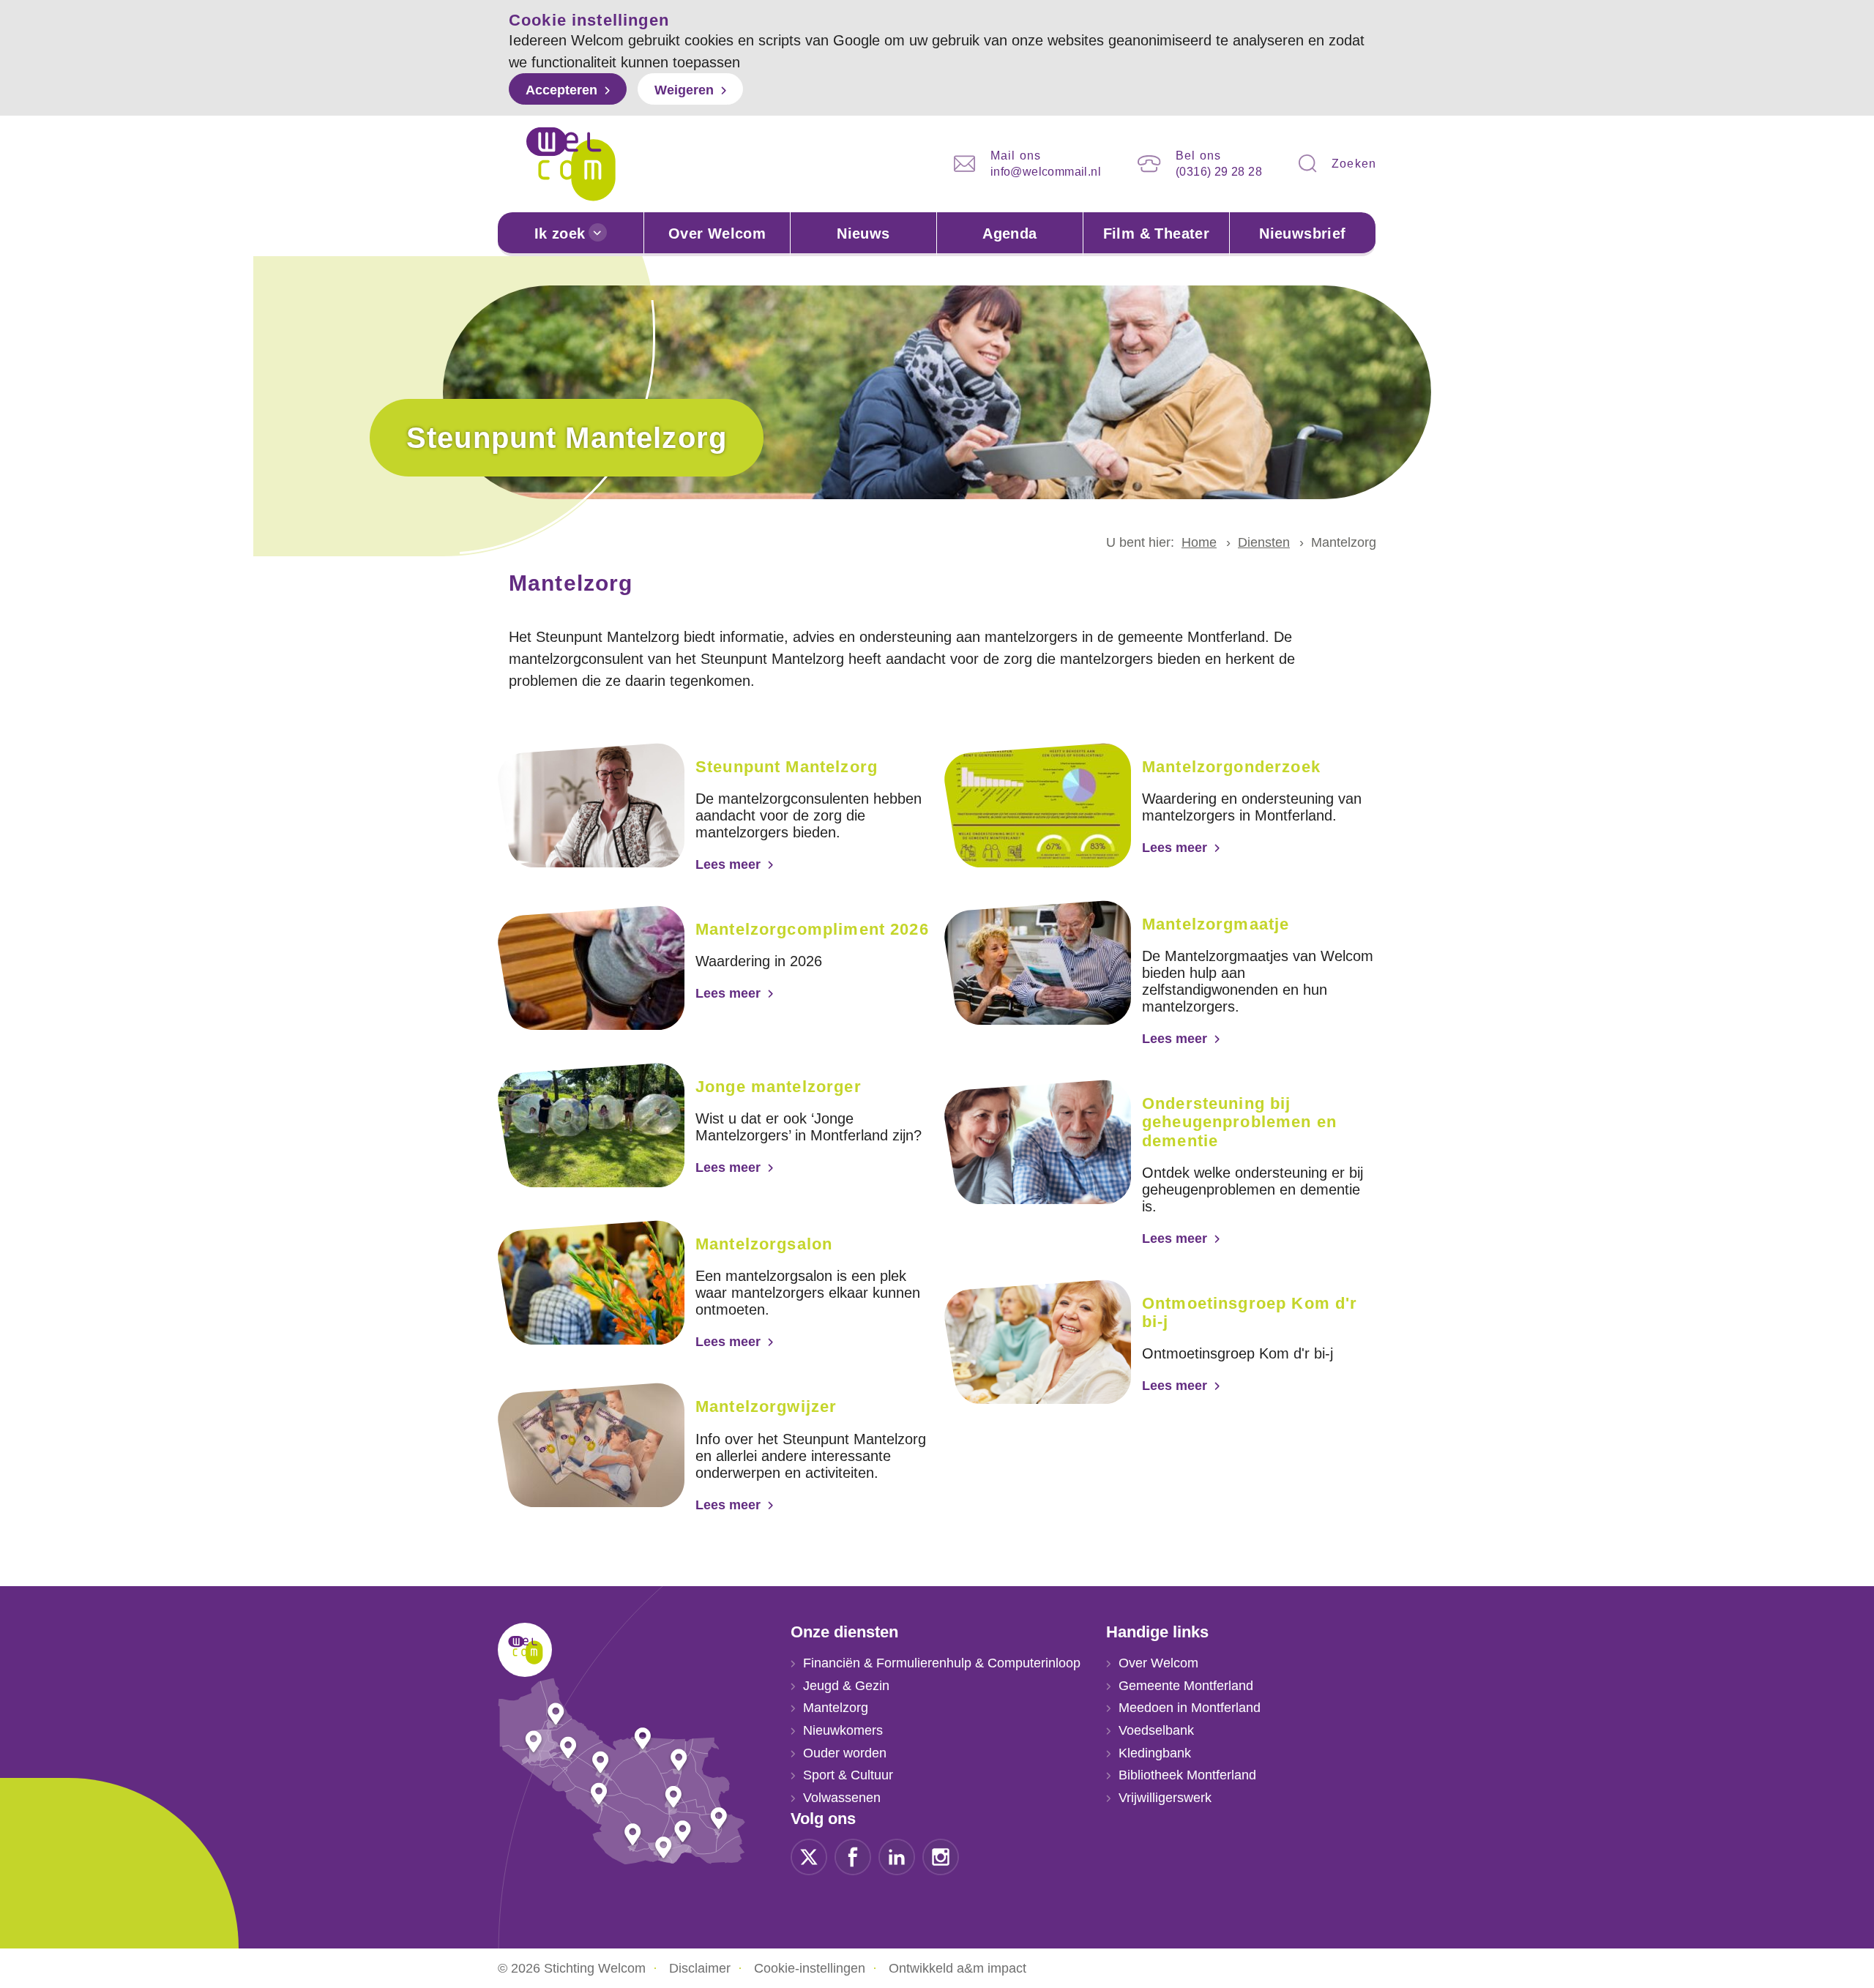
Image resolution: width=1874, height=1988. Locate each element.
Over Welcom (717, 233)
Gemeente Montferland (1186, 1686)
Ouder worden (845, 1753)
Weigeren (684, 90)
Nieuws (863, 233)
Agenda (1009, 233)
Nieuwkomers (843, 1730)
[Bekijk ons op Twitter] (809, 1856)
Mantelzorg (836, 1708)
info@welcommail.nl (1046, 172)
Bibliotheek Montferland (1187, 1775)
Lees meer (728, 864)
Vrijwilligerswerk (1165, 1798)
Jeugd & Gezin (846, 1686)
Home (1199, 542)
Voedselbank (1156, 1730)
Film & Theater (1157, 233)
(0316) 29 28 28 (1219, 172)
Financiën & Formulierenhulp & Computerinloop (942, 1663)
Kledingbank (1155, 1753)
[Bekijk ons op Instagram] (941, 1856)
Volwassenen (842, 1798)
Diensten (1264, 542)
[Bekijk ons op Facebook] (853, 1856)
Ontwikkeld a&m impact (957, 1968)
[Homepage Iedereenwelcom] (571, 164)
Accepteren (561, 90)
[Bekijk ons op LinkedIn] (897, 1856)
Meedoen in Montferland (1190, 1708)
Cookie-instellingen (810, 1968)
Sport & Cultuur (848, 1775)
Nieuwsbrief (1302, 233)
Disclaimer (700, 1968)
